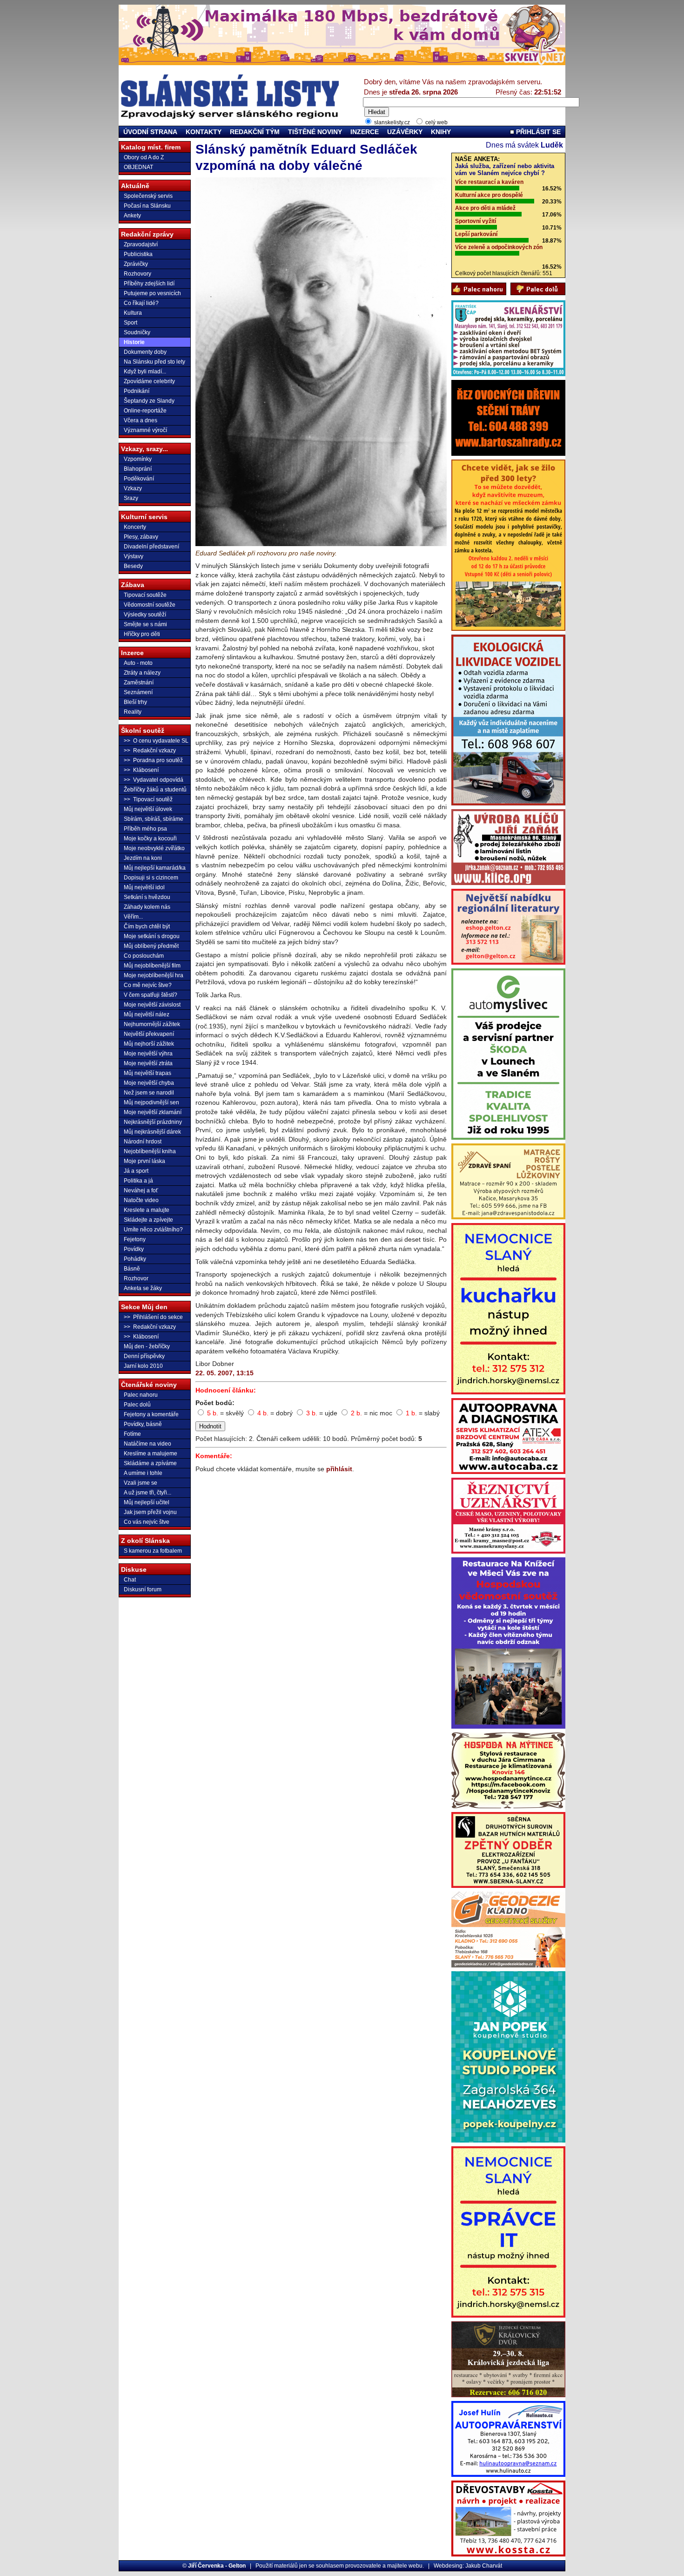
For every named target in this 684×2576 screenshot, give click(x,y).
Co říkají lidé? (141, 303)
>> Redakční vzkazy (150, 750)
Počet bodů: (215, 1403)
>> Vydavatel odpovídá (154, 780)
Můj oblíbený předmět (151, 946)
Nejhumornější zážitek (152, 1024)
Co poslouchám (144, 956)
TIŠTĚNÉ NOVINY (315, 132)
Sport (131, 323)
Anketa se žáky (143, 1288)
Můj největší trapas (148, 1073)
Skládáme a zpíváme (150, 1463)
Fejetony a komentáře (151, 1414)
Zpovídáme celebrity (149, 381)
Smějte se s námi (145, 624)
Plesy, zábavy (141, 537)
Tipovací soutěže (145, 595)
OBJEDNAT (138, 167)
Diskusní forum (143, 1589)
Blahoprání (138, 469)
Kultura (133, 313)
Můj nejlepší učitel (147, 1502)
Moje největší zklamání (153, 1112)
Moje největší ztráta (148, 1063)
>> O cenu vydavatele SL (156, 741)
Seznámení (138, 692)
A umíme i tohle (143, 1473)
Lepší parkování (476, 234)
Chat (130, 1580)
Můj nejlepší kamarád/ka (155, 868)
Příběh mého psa (145, 829)
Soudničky (137, 332)
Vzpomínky (138, 459)
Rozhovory (137, 274)
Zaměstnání (139, 683)
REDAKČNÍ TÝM (255, 132)
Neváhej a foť (141, 1190)
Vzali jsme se (141, 1483)
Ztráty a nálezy (142, 673)
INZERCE (365, 132)
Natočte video (141, 1200)
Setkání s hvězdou (147, 897)
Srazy (131, 498)
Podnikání (137, 391)
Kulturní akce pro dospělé (489, 195)
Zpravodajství (141, 244)
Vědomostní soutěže (150, 605)
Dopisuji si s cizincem (151, 878)
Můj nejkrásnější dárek (152, 1132)
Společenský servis (148, 196)
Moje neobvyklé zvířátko (154, 848)
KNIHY (441, 132)
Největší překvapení (149, 1034)
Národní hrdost (143, 1142)
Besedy (133, 566)
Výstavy (134, 556)
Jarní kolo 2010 (143, 1366)
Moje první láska (144, 1161)
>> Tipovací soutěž (148, 799)
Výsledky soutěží (145, 615)
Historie (134, 342)
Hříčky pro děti (142, 634)
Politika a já (138, 1181)
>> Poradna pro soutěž (153, 760)
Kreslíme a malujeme (151, 1454)
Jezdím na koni (143, 858)
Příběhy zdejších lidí (149, 284)
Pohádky (135, 1259)
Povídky (134, 1249)
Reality (133, 712)
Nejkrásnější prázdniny (153, 1122)
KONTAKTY (204, 132)
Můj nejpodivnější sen (151, 1102)
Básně (132, 1269)
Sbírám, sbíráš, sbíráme (154, 819)
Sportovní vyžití (476, 221)
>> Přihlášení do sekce (153, 1317)
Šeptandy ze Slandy (149, 401)
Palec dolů (137, 1405)
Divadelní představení (151, 547)
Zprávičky (136, 264)
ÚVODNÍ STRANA (150, 132)
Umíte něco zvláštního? (153, 1230)
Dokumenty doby (145, 352)
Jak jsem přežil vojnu (150, 1512)
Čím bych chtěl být (147, 926)
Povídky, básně (143, 1424)
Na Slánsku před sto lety (154, 362)
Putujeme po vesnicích (152, 293)
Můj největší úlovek (148, 809)
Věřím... (133, 917)
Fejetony (135, 1239)
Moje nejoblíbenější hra (154, 975)
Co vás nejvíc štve (147, 1522)
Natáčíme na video (148, 1444)
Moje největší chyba (149, 1083)
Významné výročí (145, 430)
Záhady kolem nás (147, 907)
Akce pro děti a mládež (485, 208)
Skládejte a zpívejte (148, 1220)
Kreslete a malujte (147, 1210)
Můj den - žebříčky (147, 1346)
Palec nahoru (141, 1395)
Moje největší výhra (148, 1054)
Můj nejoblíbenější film (152, 966)
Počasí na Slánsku (147, 206)
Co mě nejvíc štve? (148, 985)
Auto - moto (138, 663)
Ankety (132, 216)
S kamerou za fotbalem (153, 1551)
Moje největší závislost (152, 1005)
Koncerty (135, 527)
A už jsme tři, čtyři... (148, 1493)
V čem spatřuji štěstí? (151, 995)
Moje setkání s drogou (152, 936)
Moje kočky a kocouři (150, 838)
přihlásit (339, 1469)
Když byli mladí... (145, 372)
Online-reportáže (145, 411)
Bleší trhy (135, 702)
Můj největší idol (144, 887)
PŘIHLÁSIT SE (537, 132)
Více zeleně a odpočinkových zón (499, 247)
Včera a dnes (141, 420)
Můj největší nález (147, 1014)
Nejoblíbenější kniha (150, 1151)
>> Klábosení (141, 770)
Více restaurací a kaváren (489, 182)
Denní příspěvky (144, 1356)
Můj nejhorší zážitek (149, 1044)
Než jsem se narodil (149, 1093)
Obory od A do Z (144, 157)
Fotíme (132, 1434)
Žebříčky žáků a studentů (155, 790)
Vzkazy (133, 488)
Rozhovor (136, 1278)
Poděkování (139, 479)
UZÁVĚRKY (405, 132)
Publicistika (138, 254)
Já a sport (136, 1171)
